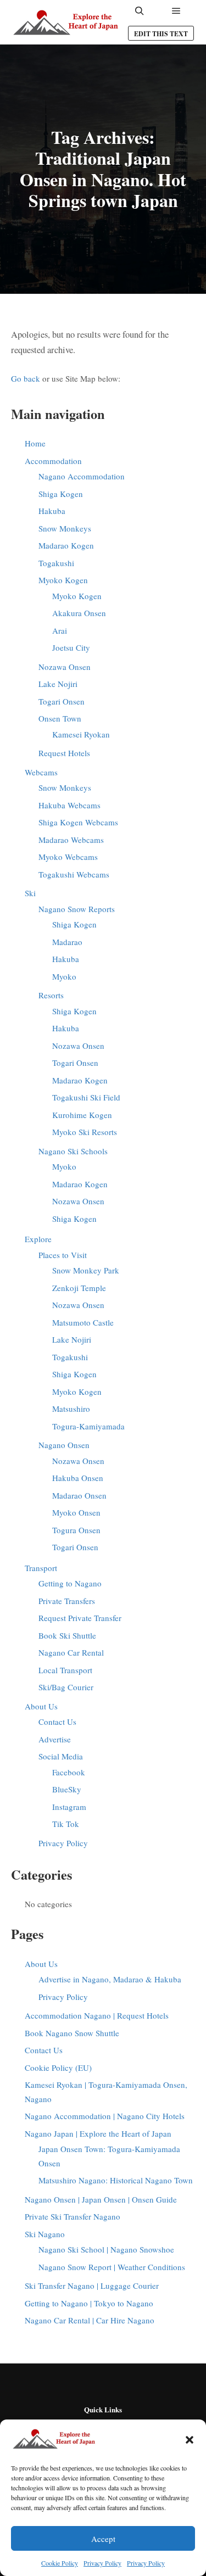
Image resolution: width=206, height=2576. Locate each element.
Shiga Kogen (61, 494)
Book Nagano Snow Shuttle (72, 2033)
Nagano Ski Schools (73, 1151)
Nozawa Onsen (65, 667)
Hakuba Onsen (78, 1478)
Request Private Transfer (80, 1618)
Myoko (64, 976)
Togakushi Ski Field (86, 1097)
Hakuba (52, 511)
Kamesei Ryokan (81, 734)
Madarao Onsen (79, 1495)
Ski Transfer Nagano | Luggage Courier (92, 2286)
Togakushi (56, 563)
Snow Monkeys (65, 528)
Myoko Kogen (63, 580)
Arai (60, 630)
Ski (30, 893)
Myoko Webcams (68, 857)
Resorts (51, 995)
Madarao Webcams (71, 840)
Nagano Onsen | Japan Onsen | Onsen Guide (101, 2199)
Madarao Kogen (66, 545)
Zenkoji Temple (79, 1288)
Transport (41, 1568)
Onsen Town (60, 718)
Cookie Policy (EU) (58, 2067)
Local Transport (65, 1670)
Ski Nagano (45, 2234)
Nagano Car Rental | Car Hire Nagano (90, 2320)
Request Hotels (64, 753)
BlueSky (67, 1789)
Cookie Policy (60, 2563)
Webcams (41, 772)
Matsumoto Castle (83, 1322)
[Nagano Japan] (66, 22)
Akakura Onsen (79, 613)
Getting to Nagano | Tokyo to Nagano (89, 2303)
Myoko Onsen (76, 1512)
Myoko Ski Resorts (85, 1132)
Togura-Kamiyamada (88, 1426)
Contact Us (57, 1722)
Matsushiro (71, 1409)
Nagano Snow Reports (77, 909)
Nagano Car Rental (71, 1652)
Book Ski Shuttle (67, 1635)
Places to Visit (63, 1255)
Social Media (61, 1756)
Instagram (69, 1807)
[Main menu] (176, 11)
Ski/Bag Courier (66, 1687)
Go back (26, 378)
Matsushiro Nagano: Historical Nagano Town (116, 2180)
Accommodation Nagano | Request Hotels (97, 2015)
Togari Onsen (62, 701)
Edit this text (161, 34)
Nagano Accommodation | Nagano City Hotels (105, 2116)
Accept (103, 2539)
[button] (190, 2440)
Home (35, 443)
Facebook (69, 1772)
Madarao (67, 942)
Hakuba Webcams (69, 805)
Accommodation (53, 461)
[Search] (140, 11)
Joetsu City (71, 647)
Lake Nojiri (58, 684)
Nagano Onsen (64, 1445)
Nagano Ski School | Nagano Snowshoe (106, 2249)
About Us (41, 1706)
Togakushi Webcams (74, 874)
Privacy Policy (102, 2563)
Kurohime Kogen (82, 1115)
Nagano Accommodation (82, 476)
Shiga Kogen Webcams (78, 822)
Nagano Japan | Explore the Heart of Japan (98, 2133)
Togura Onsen (76, 1530)
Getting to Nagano (70, 1583)
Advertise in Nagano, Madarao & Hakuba (110, 1979)
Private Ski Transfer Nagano (73, 2216)
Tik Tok (66, 1824)
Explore (38, 1239)
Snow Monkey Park (86, 1270)
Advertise (55, 1739)
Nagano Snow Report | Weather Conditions (112, 2267)
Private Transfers (67, 1601)
